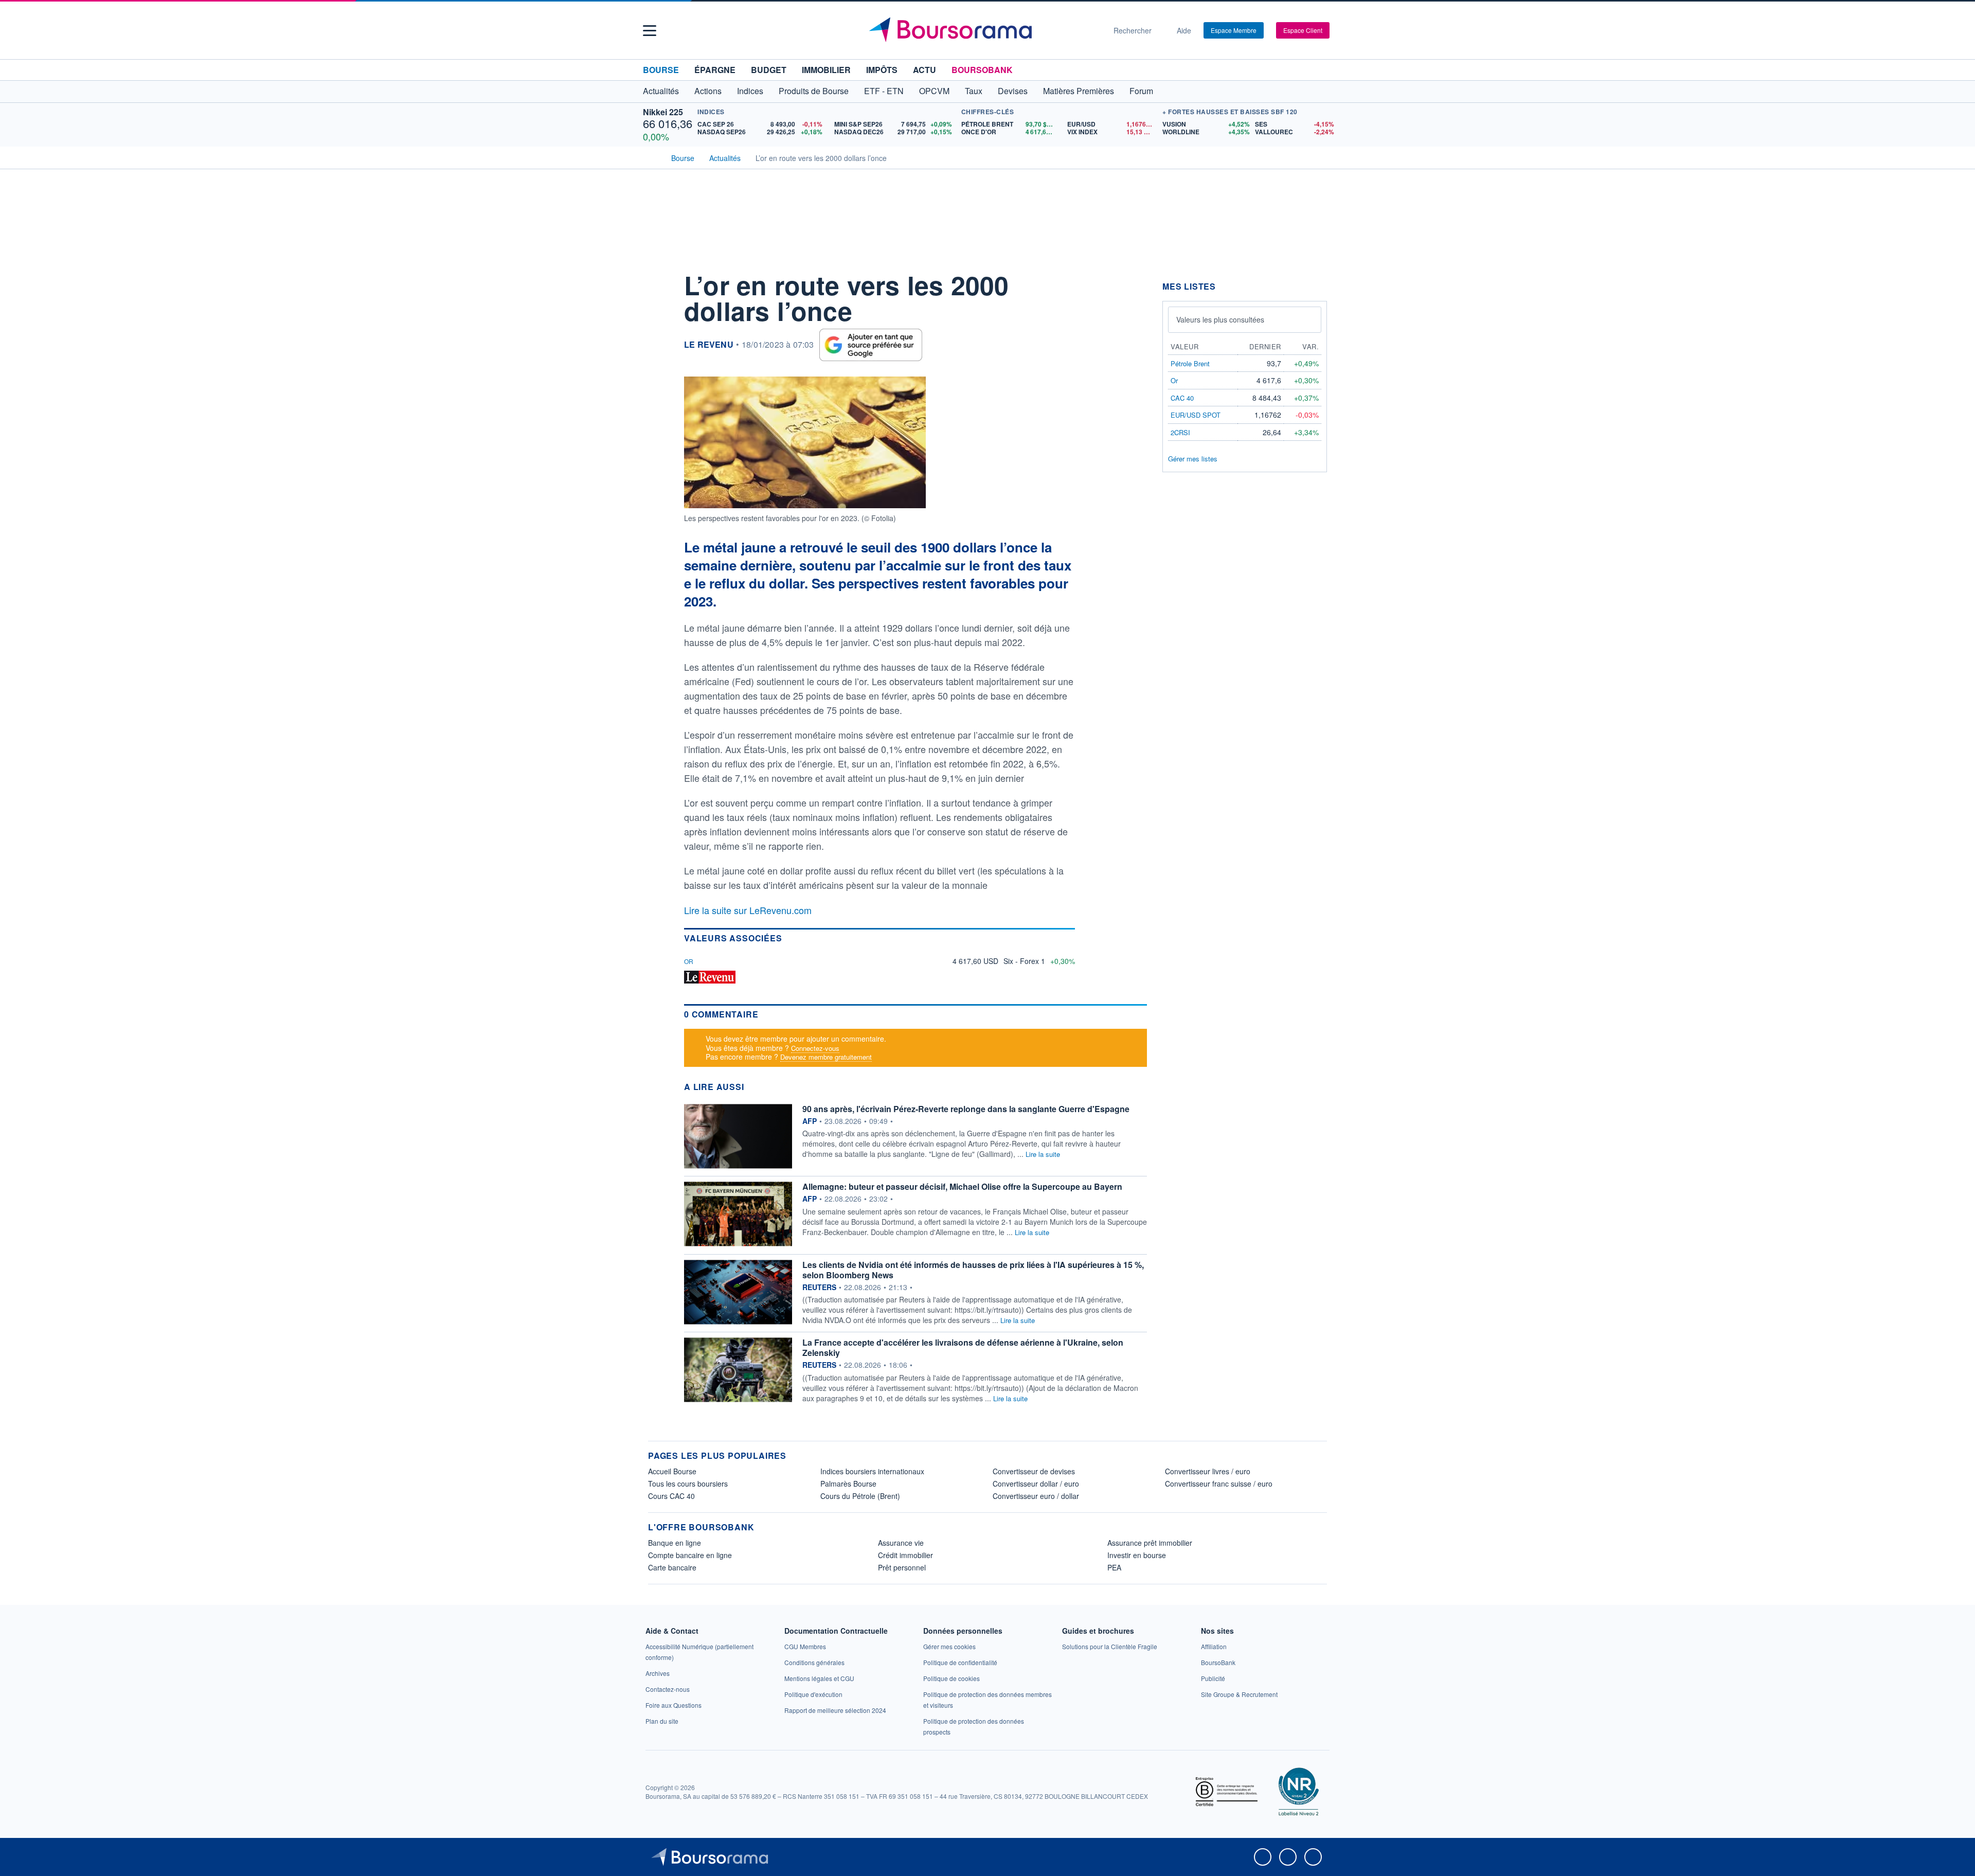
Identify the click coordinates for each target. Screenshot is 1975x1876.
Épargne (715, 70)
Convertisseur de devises (1034, 1471)
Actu (924, 70)
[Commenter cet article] (658, 281)
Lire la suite (1043, 1154)
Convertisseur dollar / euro (1036, 1484)
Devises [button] (1013, 91)
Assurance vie (901, 1543)
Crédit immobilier (905, 1555)
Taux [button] (974, 91)
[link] (658, 1673)
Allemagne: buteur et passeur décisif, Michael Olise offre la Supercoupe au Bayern (962, 1186)
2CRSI (1180, 432)
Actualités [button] (661, 91)
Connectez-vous (815, 1048)
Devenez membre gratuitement (826, 1057)
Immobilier (826, 70)
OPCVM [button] (934, 91)
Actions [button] (708, 91)
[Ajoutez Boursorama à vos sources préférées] (871, 345)
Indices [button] (750, 91)
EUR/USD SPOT (1196, 415)
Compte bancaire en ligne (690, 1555)
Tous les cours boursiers (688, 1484)
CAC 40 (1182, 398)
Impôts (882, 70)
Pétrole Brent (1190, 363)
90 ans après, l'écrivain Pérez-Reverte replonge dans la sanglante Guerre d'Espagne (966, 1109)
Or (689, 961)
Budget (769, 70)
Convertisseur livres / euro (1208, 1471)
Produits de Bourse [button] (814, 91)
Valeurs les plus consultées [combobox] (1220, 319)
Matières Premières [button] (1079, 91)
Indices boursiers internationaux (872, 1471)
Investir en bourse (1137, 1555)
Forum (1141, 91)
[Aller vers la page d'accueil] (983, 30)
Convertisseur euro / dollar (1036, 1496)
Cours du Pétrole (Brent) (860, 1496)
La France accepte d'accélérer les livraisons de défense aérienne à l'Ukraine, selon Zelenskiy (963, 1347)
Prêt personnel (902, 1567)
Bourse (661, 70)
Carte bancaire (672, 1567)
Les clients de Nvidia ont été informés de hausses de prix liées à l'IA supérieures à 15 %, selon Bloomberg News (973, 1270)
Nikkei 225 (663, 112)
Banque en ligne (675, 1543)
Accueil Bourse (672, 1471)
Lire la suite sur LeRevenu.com (748, 910)
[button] (650, 31)
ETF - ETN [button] (884, 91)
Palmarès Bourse (848, 1484)
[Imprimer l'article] (658, 374)
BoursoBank (982, 70)
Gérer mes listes (1193, 459)
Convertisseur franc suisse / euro (1219, 1484)
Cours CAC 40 (671, 1496)
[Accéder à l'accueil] (652, 157)
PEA (1114, 1567)
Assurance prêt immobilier (1150, 1543)
